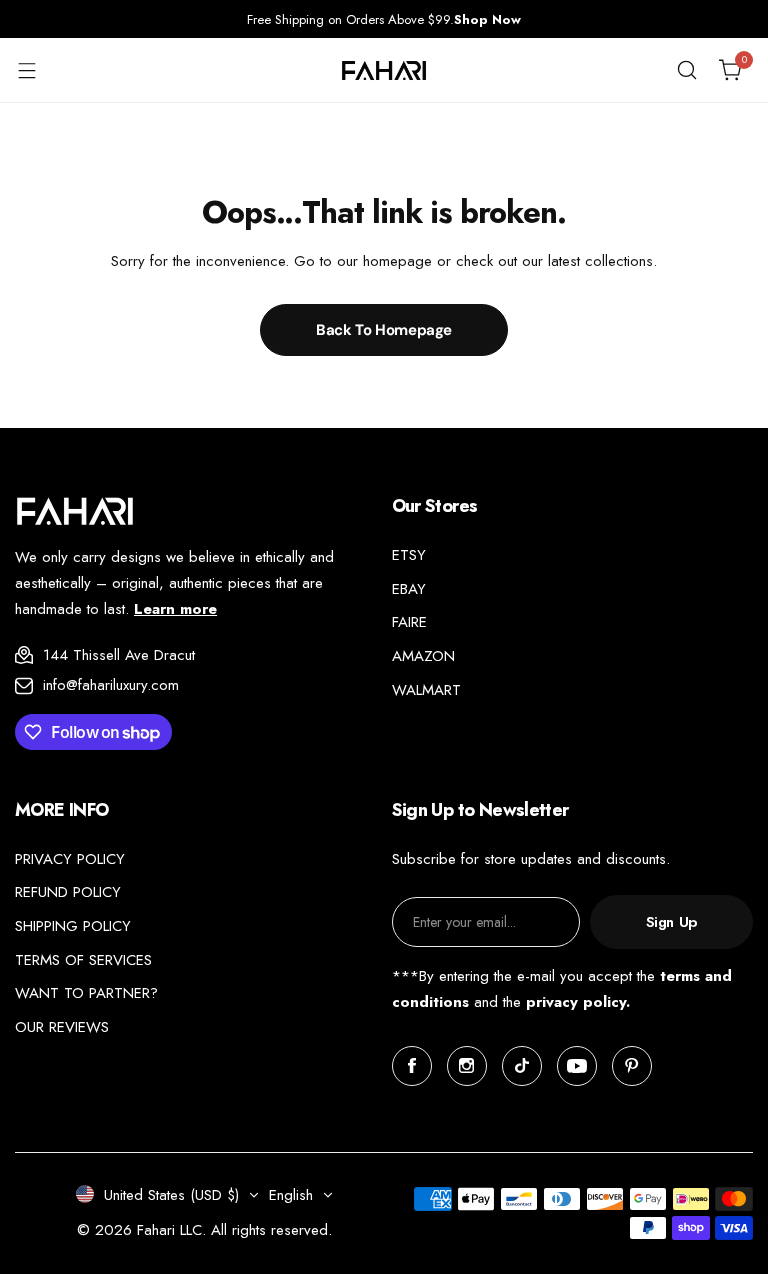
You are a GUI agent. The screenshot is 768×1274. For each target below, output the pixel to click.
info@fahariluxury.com (111, 685)
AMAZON (423, 656)
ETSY (409, 555)
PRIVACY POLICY (70, 859)
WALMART (426, 690)
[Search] (687, 70)
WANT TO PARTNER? (86, 993)
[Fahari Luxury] (384, 70)
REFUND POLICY (68, 892)
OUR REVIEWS (62, 1027)
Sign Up (671, 922)
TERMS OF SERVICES (83, 960)
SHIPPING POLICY (73, 926)
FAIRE (409, 622)
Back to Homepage (384, 330)
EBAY (409, 589)
